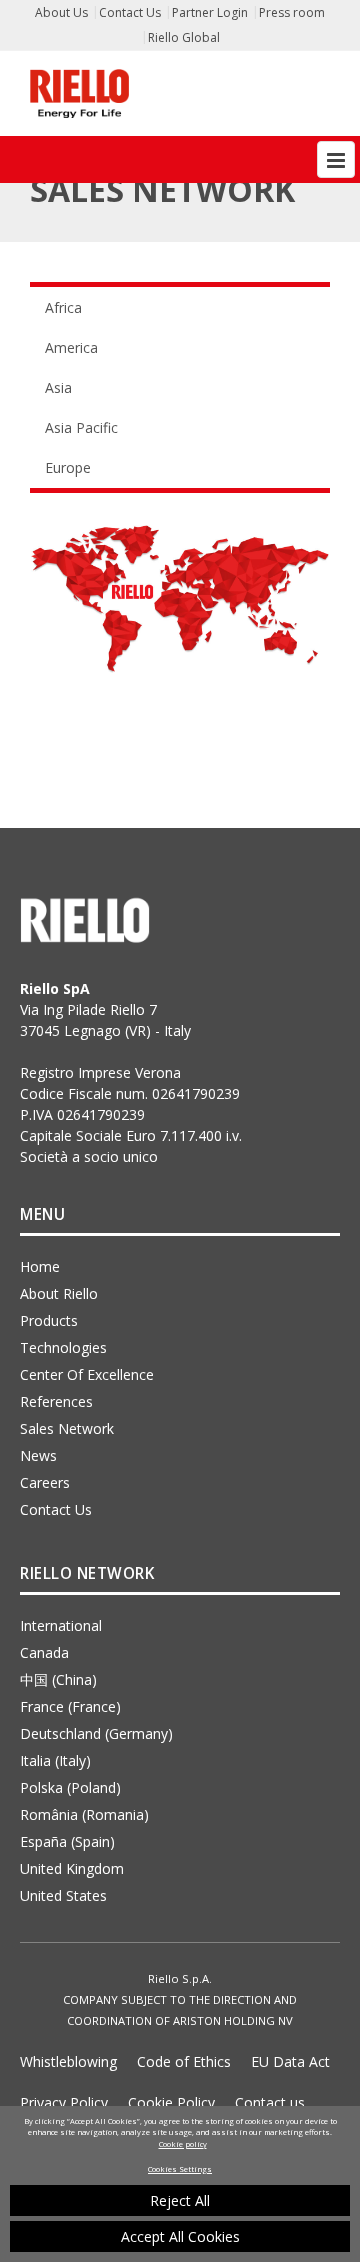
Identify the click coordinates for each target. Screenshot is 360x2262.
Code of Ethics (184, 2061)
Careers (45, 1482)
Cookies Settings (180, 2169)
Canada (44, 1652)
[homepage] (79, 93)
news (38, 1455)
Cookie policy (183, 2144)
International (61, 1625)
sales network (67, 1428)
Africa (63, 307)
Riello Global (184, 37)
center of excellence (87, 1374)
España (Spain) (67, 1841)
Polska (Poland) (70, 1787)
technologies (63, 1347)
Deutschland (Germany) (96, 1733)
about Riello (59, 1293)
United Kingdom (72, 1868)
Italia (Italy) (55, 1760)
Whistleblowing (68, 2061)
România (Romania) (84, 1814)
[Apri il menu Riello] (336, 159)
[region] (180, 2184)
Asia (58, 387)
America (71, 347)
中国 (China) (58, 1679)
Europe (68, 467)
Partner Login (210, 12)
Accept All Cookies (180, 2236)
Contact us (270, 2102)
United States (63, 1895)
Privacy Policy (64, 2102)
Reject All (180, 2200)
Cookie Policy (171, 2102)
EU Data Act (290, 2061)
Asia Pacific (81, 427)
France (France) (70, 1706)
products (49, 1320)
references (56, 1401)
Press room (292, 12)
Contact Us (130, 12)
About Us (61, 12)
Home (40, 1266)
